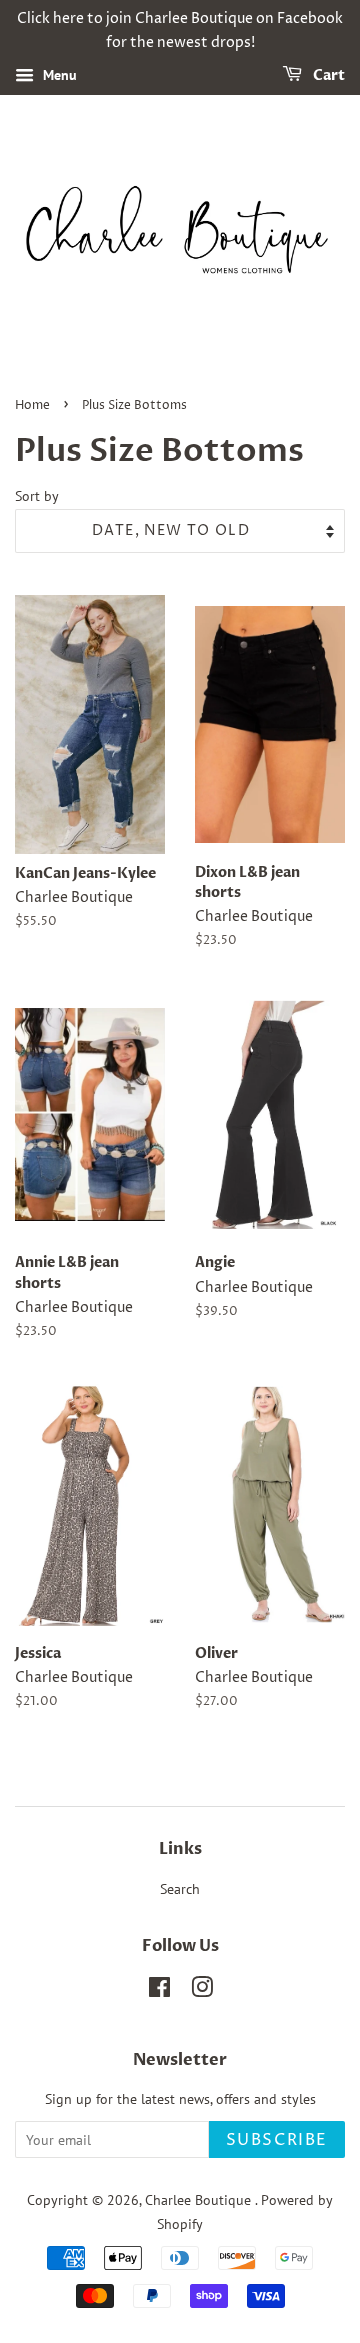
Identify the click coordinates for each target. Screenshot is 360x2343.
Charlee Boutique (200, 2200)
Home (32, 405)
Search (180, 1889)
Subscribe (277, 2140)
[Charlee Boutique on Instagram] (202, 1991)
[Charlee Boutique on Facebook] (159, 1991)
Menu (58, 75)
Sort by (37, 495)
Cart (327, 75)
